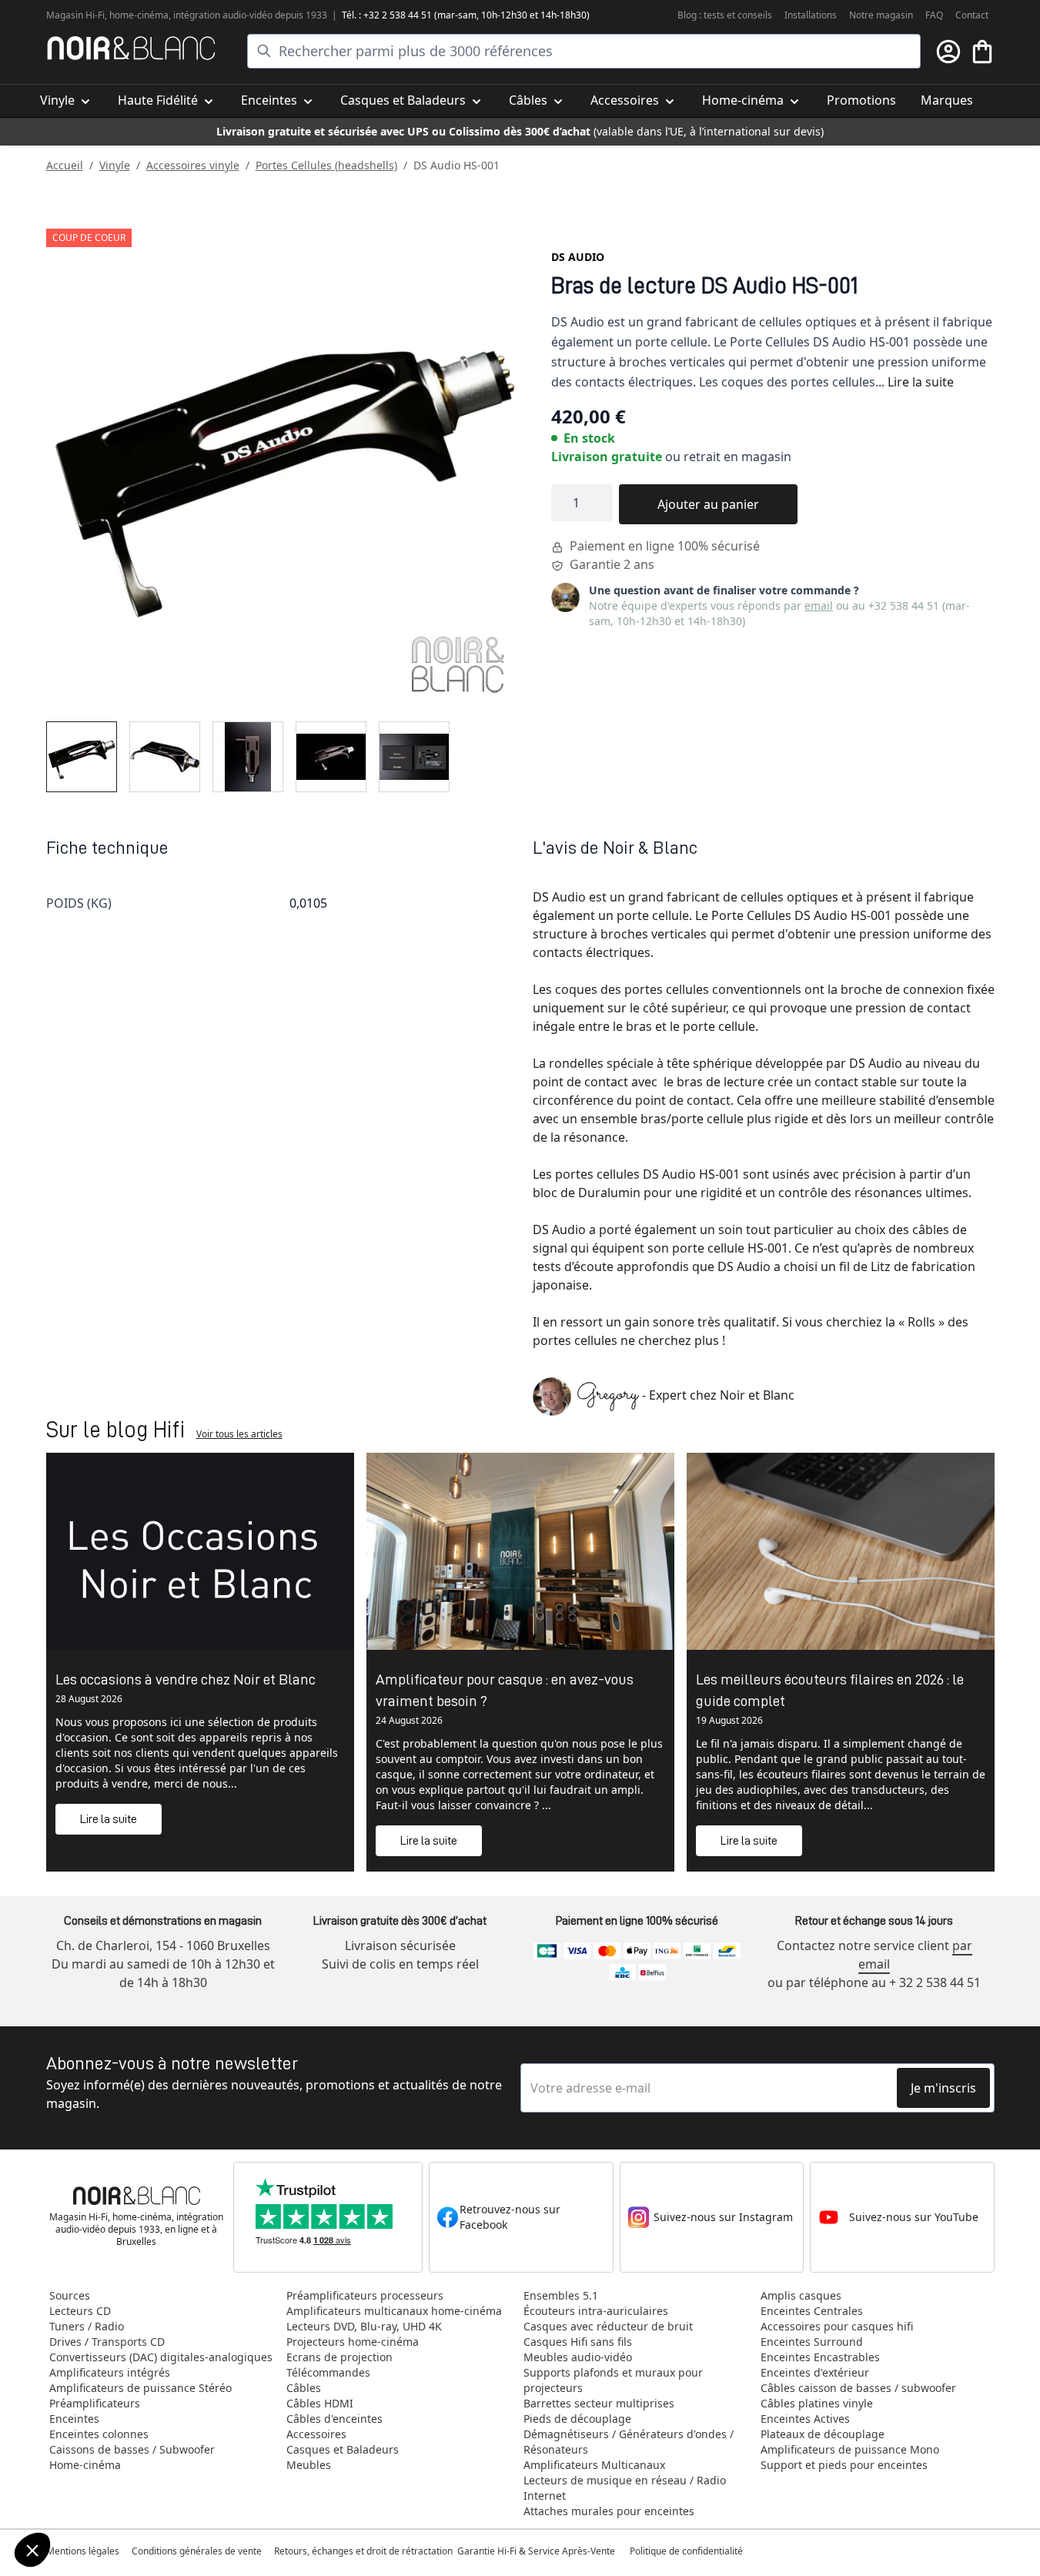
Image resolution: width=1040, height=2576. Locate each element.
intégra (189, 15)
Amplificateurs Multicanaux (594, 2465)
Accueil (65, 165)
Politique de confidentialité (687, 2551)
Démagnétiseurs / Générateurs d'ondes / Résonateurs (629, 2442)
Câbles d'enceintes (334, 2419)
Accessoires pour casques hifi (837, 2326)
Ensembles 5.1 (561, 2295)
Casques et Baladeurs (343, 2449)
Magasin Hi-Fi (75, 15)
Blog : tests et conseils (725, 15)
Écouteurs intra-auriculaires (596, 2311)
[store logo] (131, 48)
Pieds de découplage (577, 2419)
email (819, 606)
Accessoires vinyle (193, 165)
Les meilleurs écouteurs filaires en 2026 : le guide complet (830, 1690)
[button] (32, 2550)
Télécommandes (328, 2372)
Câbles (304, 2388)
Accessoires (316, 2434)
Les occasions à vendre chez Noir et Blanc (186, 1679)
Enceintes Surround (812, 2342)
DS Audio (578, 257)
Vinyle (115, 165)
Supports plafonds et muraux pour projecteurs (613, 2380)
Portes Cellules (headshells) (326, 165)
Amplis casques (801, 2295)
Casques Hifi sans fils (578, 2342)
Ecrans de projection (339, 2357)
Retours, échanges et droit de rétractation (365, 2551)
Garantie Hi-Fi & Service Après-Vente (536, 2551)
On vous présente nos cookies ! (109, 2436)
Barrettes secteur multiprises (599, 2403)
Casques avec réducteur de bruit (608, 2326)
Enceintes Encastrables (820, 2357)
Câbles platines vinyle (817, 2403)
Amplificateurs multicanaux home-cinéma (394, 2311)
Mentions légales (83, 2551)
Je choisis (96, 2498)
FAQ (934, 15)
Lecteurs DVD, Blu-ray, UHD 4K (364, 2326)
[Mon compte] (948, 52)
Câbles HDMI (320, 2403)
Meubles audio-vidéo (578, 2357)
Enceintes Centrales (812, 2311)
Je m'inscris (943, 2088)
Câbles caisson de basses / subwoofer (858, 2388)
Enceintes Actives (805, 2419)
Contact (972, 15)
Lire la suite (921, 382)
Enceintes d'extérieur (815, 2372)
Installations (811, 15)
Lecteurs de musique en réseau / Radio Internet (625, 2488)
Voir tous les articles (239, 1434)
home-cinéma (139, 15)
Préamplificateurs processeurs (365, 2295)
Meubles (309, 2465)
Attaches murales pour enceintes (609, 2511)
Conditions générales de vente (197, 2551)
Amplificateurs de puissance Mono (850, 2449)
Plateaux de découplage (823, 2434)
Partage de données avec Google (114, 2422)
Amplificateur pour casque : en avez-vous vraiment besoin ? (505, 1690)
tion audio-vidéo (238, 15)
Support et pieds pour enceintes (844, 2465)
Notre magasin (881, 15)
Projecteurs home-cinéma (353, 2342)
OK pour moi (258, 2498)
